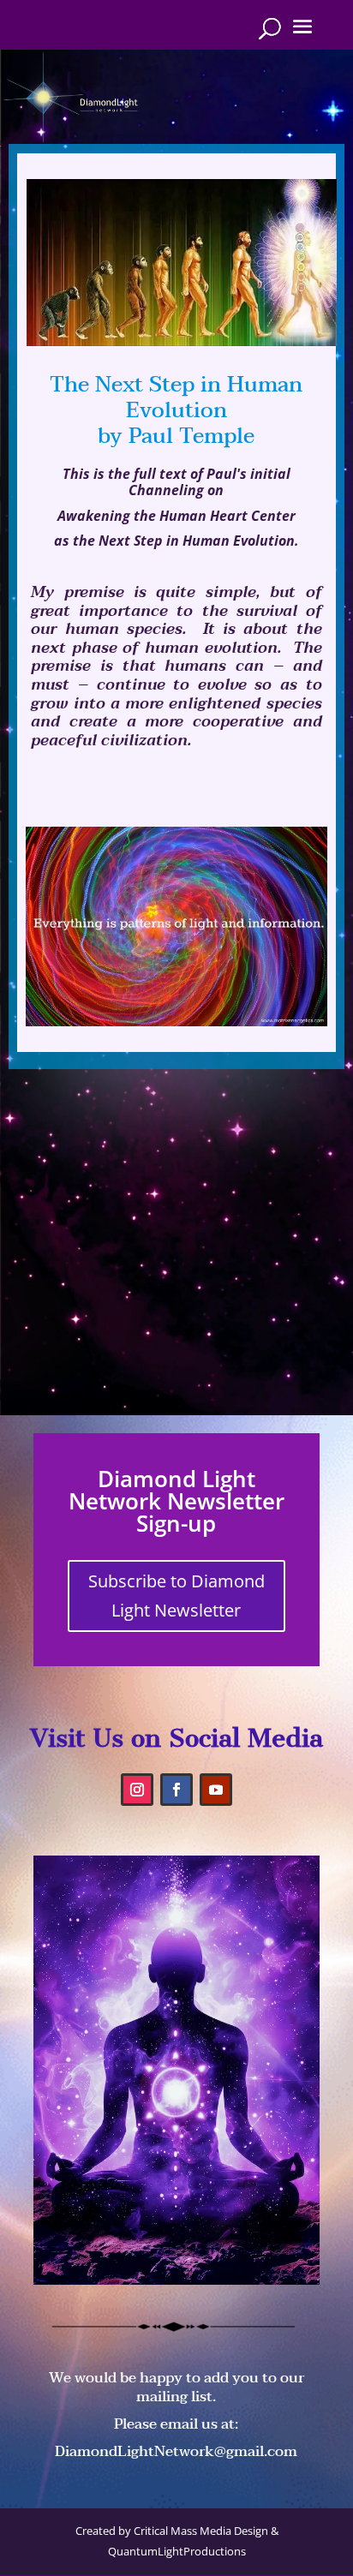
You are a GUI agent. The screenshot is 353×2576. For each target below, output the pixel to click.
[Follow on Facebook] (176, 1790)
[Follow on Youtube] (216, 1790)
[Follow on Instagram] (137, 1790)
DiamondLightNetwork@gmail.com (176, 2451)
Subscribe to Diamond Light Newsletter (176, 1596)
